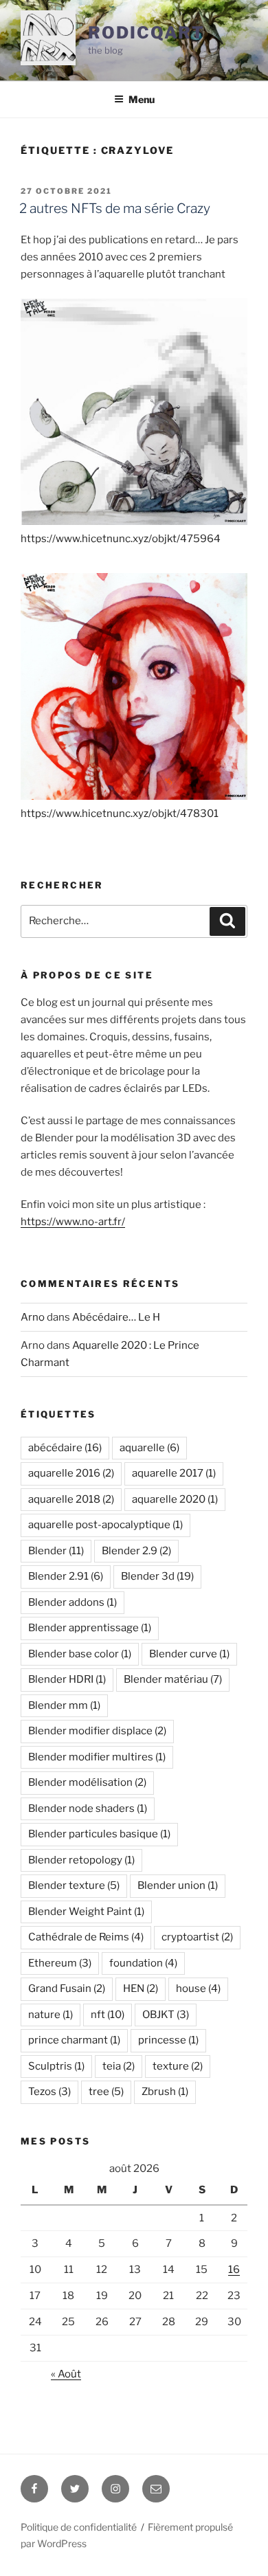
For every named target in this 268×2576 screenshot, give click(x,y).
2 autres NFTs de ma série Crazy (115, 208)
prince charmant (74, 2040)
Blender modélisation (87, 1782)
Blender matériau (173, 1679)
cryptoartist (197, 1937)
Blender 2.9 (136, 1551)
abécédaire (65, 1448)
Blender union (178, 1885)
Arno (33, 1317)
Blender (56, 1551)
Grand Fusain (67, 1989)
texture (178, 2066)
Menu (142, 99)
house (198, 1989)
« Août (66, 2374)
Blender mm (64, 1705)
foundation (143, 1963)
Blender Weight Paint (86, 1912)
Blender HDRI (67, 1679)
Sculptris (56, 2066)
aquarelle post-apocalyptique (105, 1525)
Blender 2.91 (66, 1576)
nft (108, 2015)
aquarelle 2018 (71, 1499)
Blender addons (72, 1602)
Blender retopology (81, 1860)
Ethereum (60, 1963)
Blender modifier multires (97, 1757)
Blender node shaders (88, 1808)
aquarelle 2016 (71, 1473)
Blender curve (189, 1654)
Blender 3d (157, 1576)
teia (119, 2066)
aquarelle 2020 (175, 1499)
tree (106, 2092)
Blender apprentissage (90, 1628)
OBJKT (166, 2015)
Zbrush (165, 2092)
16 (234, 2270)
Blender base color (80, 1654)
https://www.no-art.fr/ (73, 1222)
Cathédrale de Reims (86, 1937)
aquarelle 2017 (174, 1473)
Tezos (49, 2092)
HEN (141, 1989)
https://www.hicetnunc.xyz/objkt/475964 (121, 539)
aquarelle (149, 1448)
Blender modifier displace (97, 1731)
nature (51, 2015)
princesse (168, 2040)
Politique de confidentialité (79, 2527)
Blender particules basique (99, 1834)
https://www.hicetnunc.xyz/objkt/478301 (120, 814)
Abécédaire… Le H (116, 1317)
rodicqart (146, 33)
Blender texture (74, 1885)
